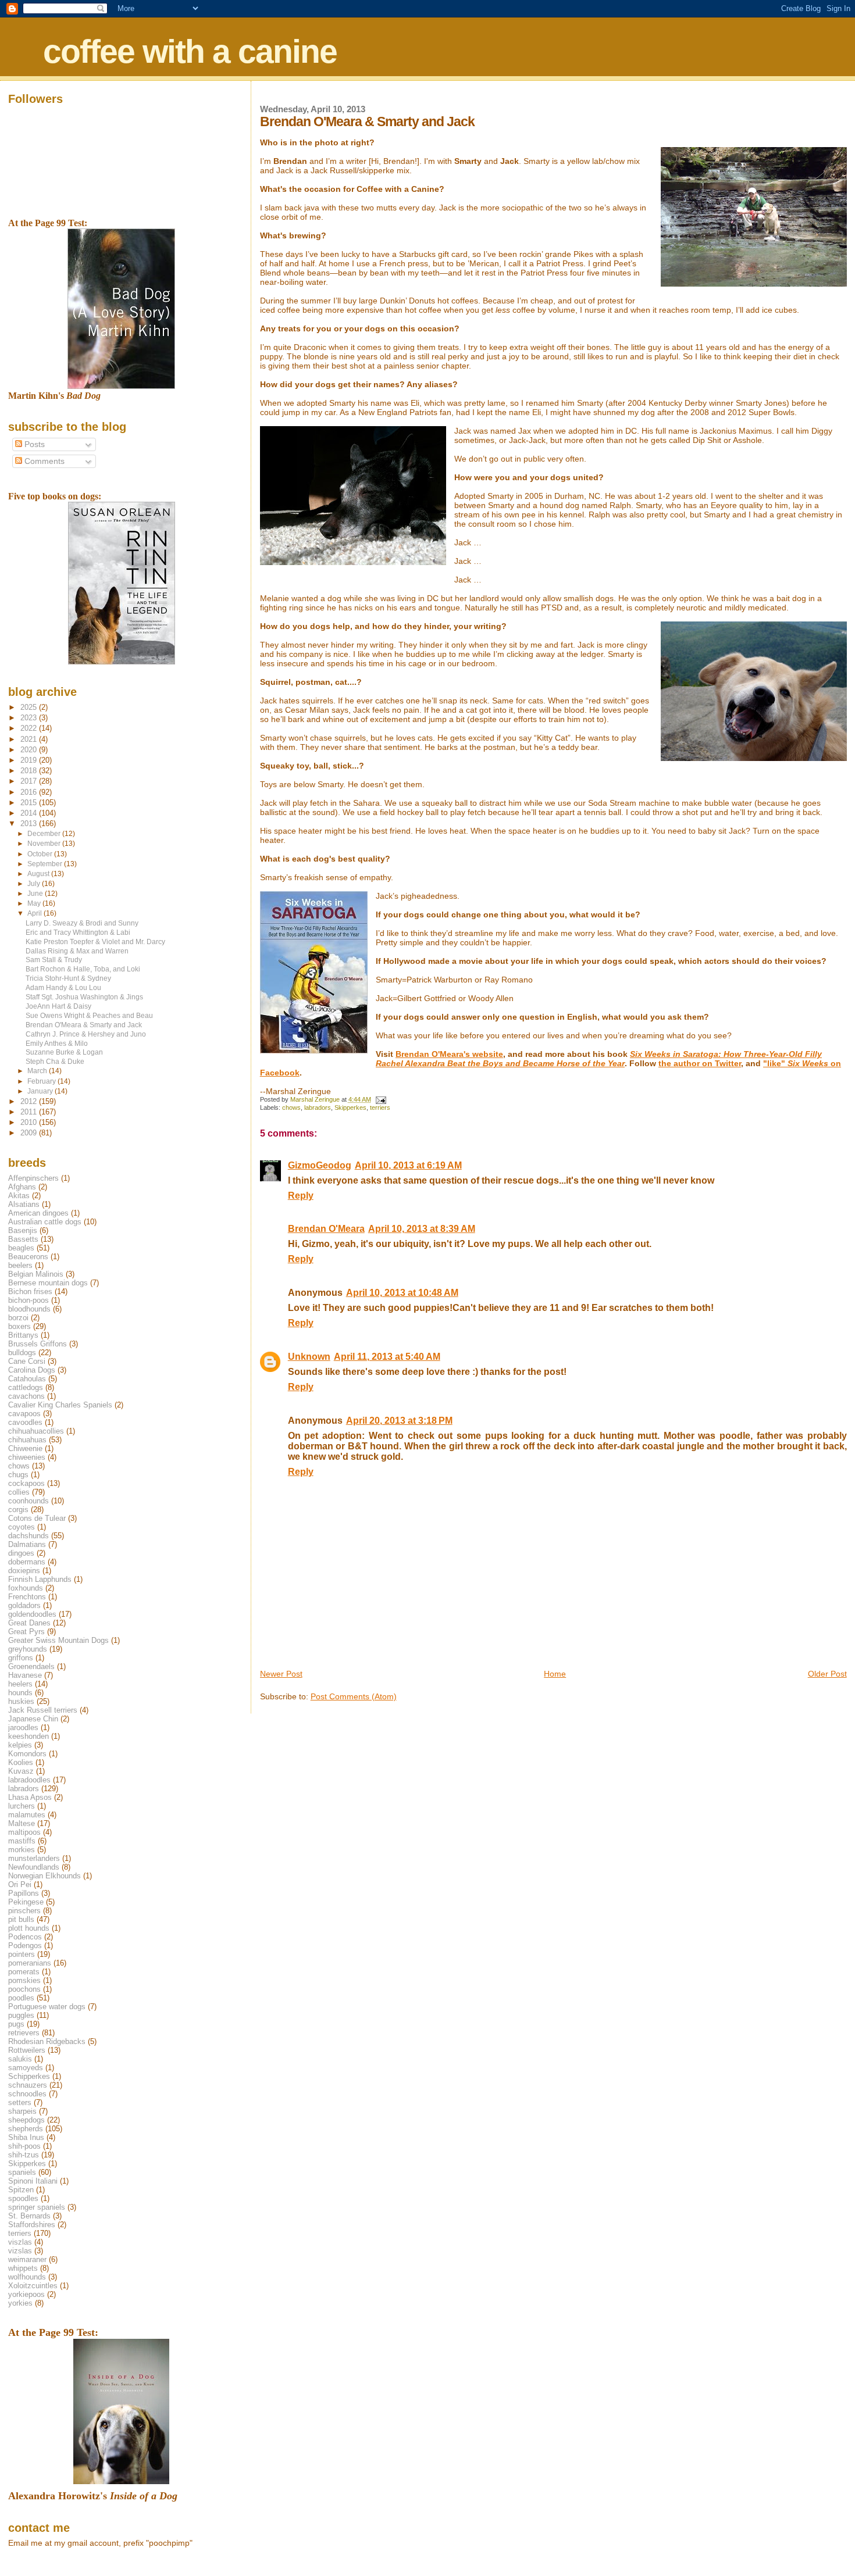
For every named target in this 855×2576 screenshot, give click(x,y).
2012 (30, 1101)
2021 (30, 739)
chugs (18, 1475)
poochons (24, 1989)
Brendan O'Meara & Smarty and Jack (84, 1025)
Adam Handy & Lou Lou (63, 987)
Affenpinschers (33, 1178)
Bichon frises (30, 1291)
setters (20, 2102)
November (45, 844)
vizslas (20, 2251)
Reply (301, 1196)
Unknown (309, 1357)
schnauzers (28, 2085)
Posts (33, 444)
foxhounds (26, 1588)
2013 (30, 823)
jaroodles (23, 1728)
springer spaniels (37, 2207)
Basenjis (23, 1230)
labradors (318, 1107)
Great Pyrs (26, 1632)
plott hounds (29, 1928)
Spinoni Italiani (33, 2181)
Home (555, 1674)
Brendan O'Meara (326, 1229)
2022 (30, 728)
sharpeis (22, 2111)
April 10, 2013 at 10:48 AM (402, 1293)
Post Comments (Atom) (354, 1696)
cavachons (26, 1396)
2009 (30, 1133)
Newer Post (281, 1674)
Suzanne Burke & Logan (64, 1052)
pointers (22, 1954)
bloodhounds (29, 1309)
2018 (30, 771)
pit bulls (21, 1919)
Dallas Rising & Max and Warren (77, 951)
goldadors (24, 1605)
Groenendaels (31, 1666)
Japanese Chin (33, 1719)
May (35, 903)
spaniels (22, 2172)
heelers (20, 1684)
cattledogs (26, 1387)
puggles (21, 2015)
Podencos (25, 1937)
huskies (21, 1701)
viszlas (20, 2242)
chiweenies (27, 1457)
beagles (21, 1248)
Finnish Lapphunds (40, 1579)
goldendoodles (32, 1614)
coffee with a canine (190, 51)
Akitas (19, 1196)
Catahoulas (27, 1379)
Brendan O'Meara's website (449, 1054)
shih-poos (24, 2146)
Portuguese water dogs (47, 2007)
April (35, 913)
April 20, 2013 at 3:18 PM (399, 1421)
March (38, 1071)
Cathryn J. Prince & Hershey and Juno (86, 1034)
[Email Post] (381, 1099)
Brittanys (23, 1335)
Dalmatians (27, 1544)
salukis (20, 2059)
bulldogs (22, 1353)
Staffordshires (32, 2225)
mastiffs (22, 1841)
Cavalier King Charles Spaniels (60, 1405)
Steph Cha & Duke (55, 1061)
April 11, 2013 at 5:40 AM (387, 1357)
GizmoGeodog (320, 1165)
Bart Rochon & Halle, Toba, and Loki (83, 969)
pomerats (24, 1972)
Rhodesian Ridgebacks (47, 2041)
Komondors (27, 1754)
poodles (21, 1998)
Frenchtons (27, 1597)
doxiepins (24, 1571)
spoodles (23, 2198)
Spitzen (21, 2190)
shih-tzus (24, 2155)
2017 (30, 781)
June (36, 894)
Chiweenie (25, 1448)
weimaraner (27, 2259)
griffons (21, 1658)
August (39, 874)
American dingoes (38, 1213)
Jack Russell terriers (43, 1710)
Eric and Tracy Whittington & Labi (78, 932)
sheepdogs (26, 2120)
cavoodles (25, 1422)
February (42, 1081)
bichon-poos (28, 1300)
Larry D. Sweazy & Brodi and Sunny (82, 923)
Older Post (827, 1674)
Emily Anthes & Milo (57, 1043)
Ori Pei (20, 1884)
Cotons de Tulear (37, 1518)
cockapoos (26, 1483)
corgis (18, 1509)
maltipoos (24, 1832)
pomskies (24, 1980)
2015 (30, 803)
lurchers (22, 1806)
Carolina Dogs (32, 1370)
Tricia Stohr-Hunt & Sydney (68, 978)
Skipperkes (350, 1107)
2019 (30, 760)
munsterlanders (34, 1858)
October (41, 854)
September (46, 864)
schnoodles (27, 2094)
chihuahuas (27, 1440)
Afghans (22, 1187)
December (45, 834)
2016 (30, 792)
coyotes (22, 1527)
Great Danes (29, 1623)
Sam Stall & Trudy (54, 960)
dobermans (27, 1562)
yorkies (20, 2303)
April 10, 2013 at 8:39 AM (422, 1229)
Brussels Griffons (38, 1344)
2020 (30, 750)
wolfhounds (27, 2277)
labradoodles (29, 1780)
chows (291, 1107)
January (41, 1091)
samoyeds (26, 2068)
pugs (16, 2024)
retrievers (24, 2033)
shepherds (26, 2129)
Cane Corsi (27, 1361)
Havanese (25, 1675)
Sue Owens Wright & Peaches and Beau (89, 1015)
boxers (19, 1326)
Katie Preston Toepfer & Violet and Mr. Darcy (95, 942)
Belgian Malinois (36, 1274)
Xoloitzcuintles (33, 2286)
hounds (20, 1693)
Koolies (21, 1762)
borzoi (18, 1318)
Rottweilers (27, 2050)
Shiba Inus (26, 2137)
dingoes (21, 1553)
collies (19, 1492)
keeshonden (28, 1736)
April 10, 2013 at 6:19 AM (408, 1165)
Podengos (25, 1946)
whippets (23, 2268)
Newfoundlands (34, 1867)
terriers (380, 1107)
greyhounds (28, 1649)
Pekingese (26, 1902)
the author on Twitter (700, 1063)
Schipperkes (29, 2076)
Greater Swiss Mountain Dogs (58, 1640)
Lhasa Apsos (30, 1797)
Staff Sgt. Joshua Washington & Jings (84, 997)
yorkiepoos (26, 2294)
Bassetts (23, 1239)
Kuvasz (21, 1771)
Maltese (22, 1823)
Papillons (24, 1893)
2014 (30, 813)
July (35, 884)
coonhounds (28, 1501)
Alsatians (24, 1204)
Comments (43, 461)
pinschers (24, 1911)
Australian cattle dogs (45, 1222)
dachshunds (28, 1536)
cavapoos (24, 1414)
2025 (30, 707)
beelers (20, 1265)
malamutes (27, 1815)
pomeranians (30, 1963)
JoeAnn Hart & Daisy (58, 1006)
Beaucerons (28, 1257)
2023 (30, 718)
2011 (30, 1112)
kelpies (20, 1745)
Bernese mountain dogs (48, 1283)
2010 (30, 1122)
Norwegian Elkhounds (44, 1876)
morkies (22, 1850)
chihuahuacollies (36, 1431)
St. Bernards (29, 2216)
